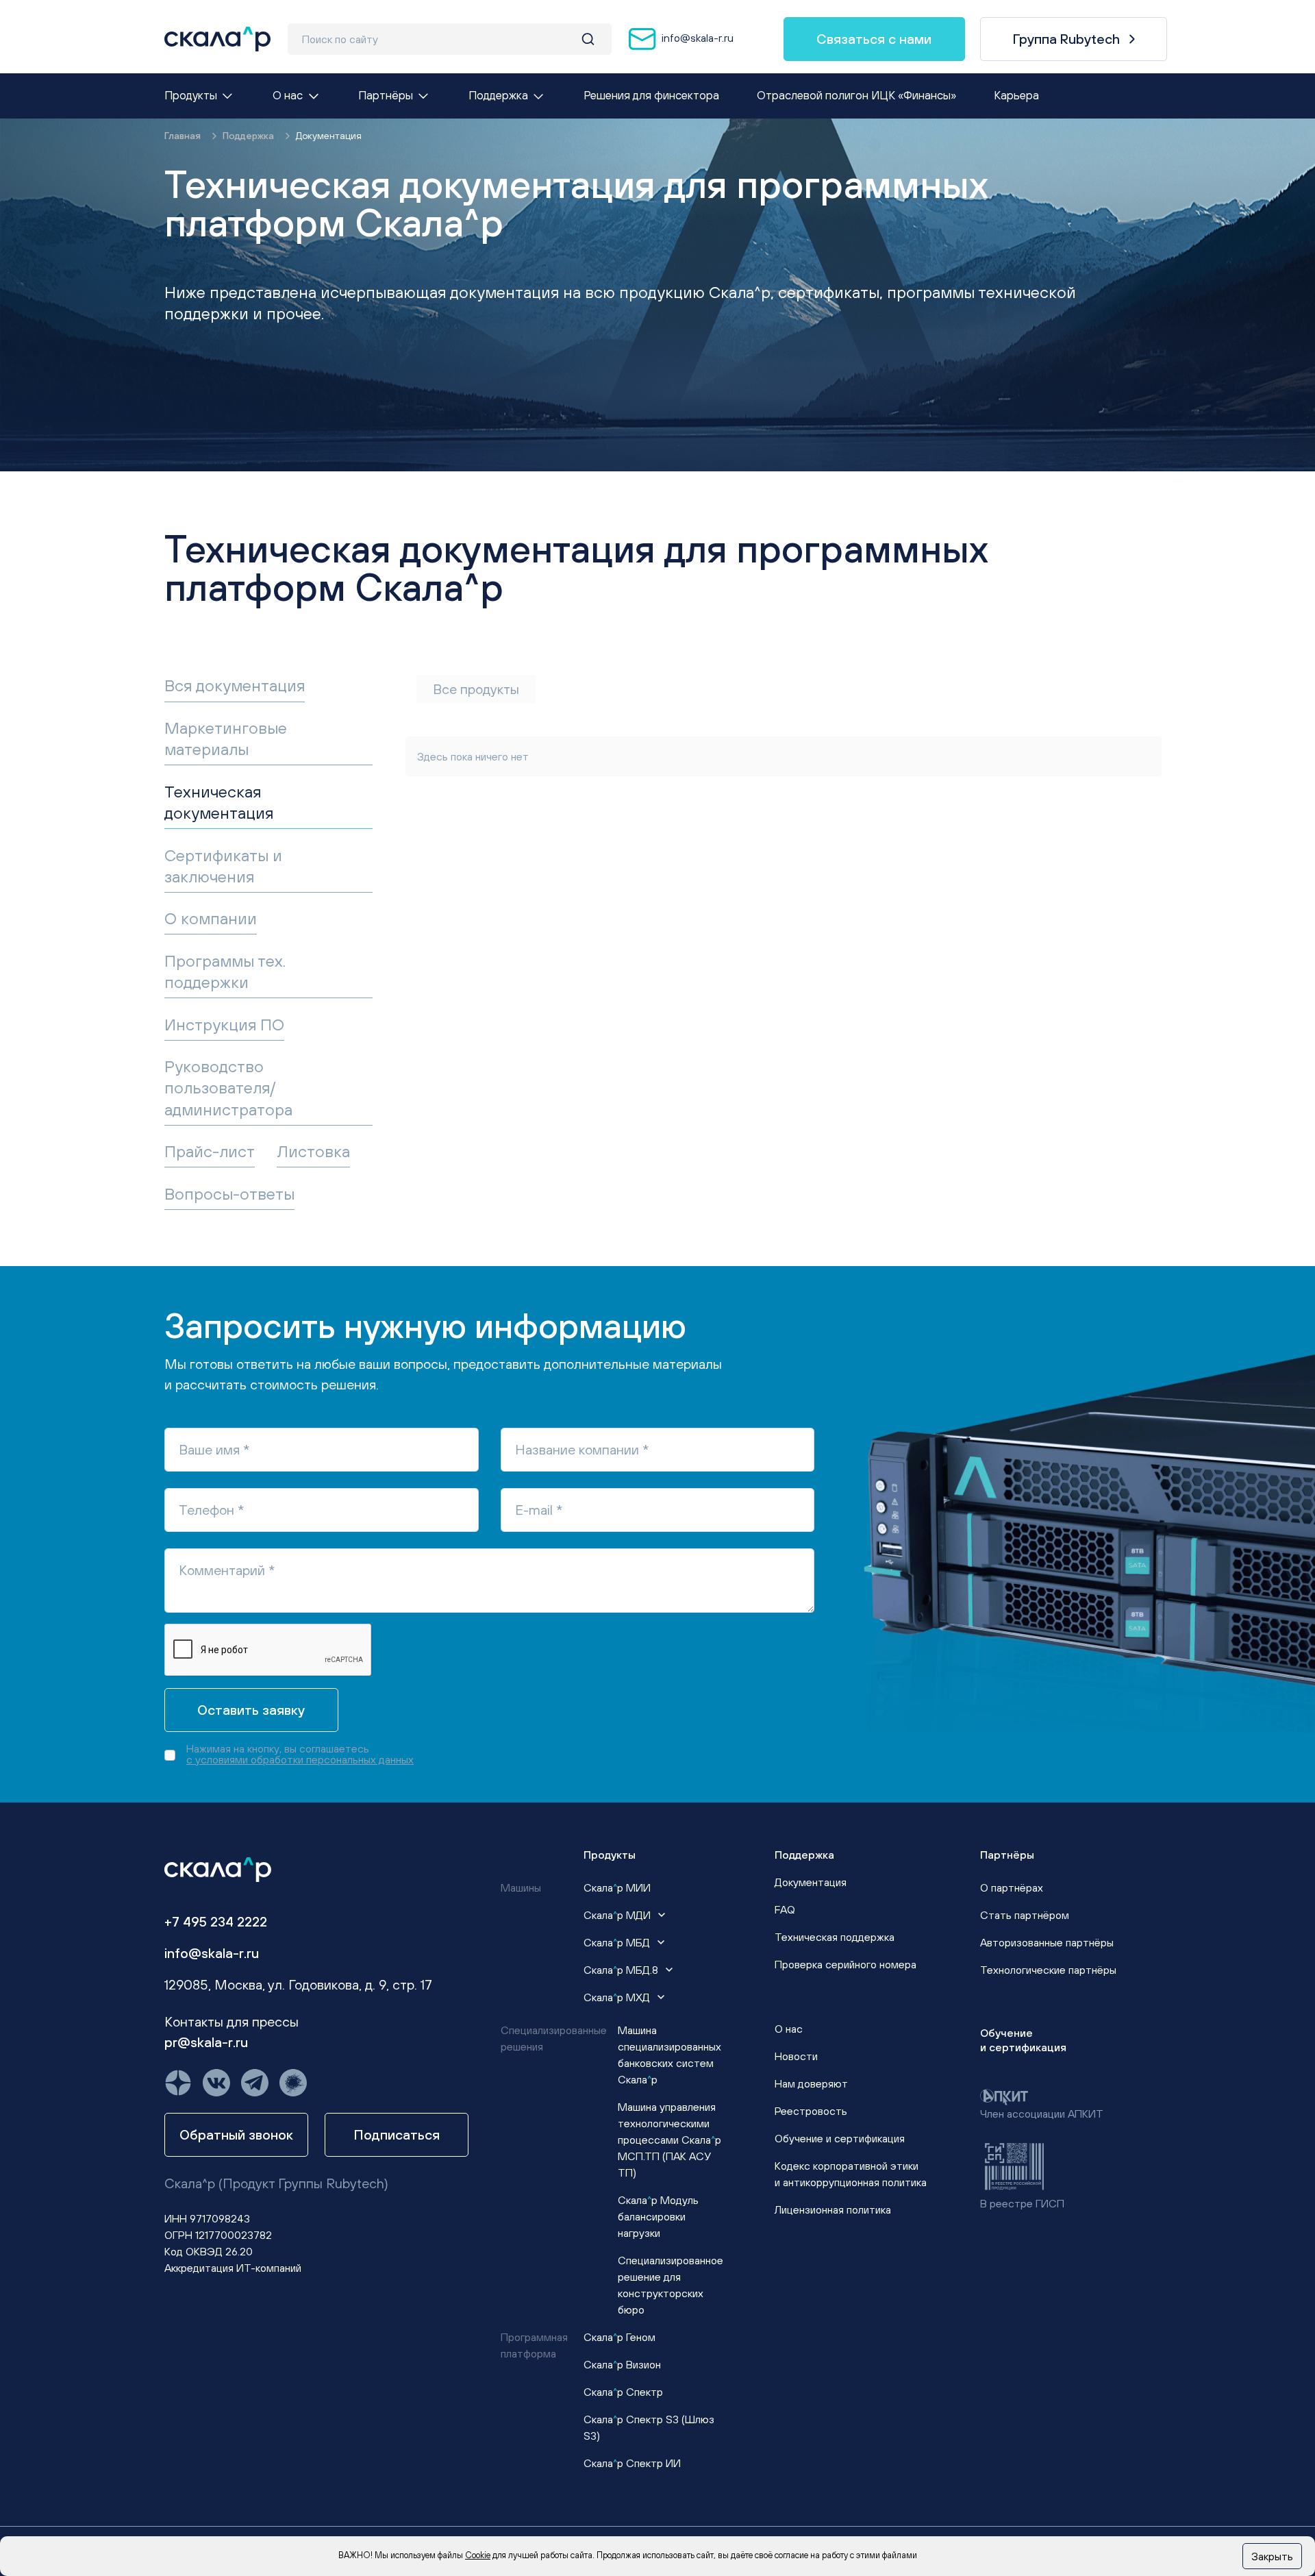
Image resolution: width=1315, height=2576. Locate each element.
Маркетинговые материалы (226, 738)
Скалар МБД (618, 1942)
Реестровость (811, 2111)
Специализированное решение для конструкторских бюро (671, 2285)
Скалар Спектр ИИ (632, 2463)
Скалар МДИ (618, 1915)
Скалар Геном (619, 2337)
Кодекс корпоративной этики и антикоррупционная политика (851, 2174)
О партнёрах (1012, 1887)
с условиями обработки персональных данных (300, 1759)
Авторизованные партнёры (1047, 1942)
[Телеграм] (255, 2083)
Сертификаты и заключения (223, 866)
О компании (211, 918)
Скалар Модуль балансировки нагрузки (658, 2216)
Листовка (313, 1151)
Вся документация (235, 685)
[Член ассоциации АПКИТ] (1004, 2096)
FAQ (785, 1909)
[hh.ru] (293, 2083)
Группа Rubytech (1066, 39)
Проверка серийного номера (846, 1964)
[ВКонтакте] (216, 2083)
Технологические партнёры (1048, 1970)
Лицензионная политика (833, 2209)
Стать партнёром (1025, 1915)
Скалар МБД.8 (622, 1970)
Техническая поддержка (835, 1937)
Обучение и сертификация (840, 2138)
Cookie (478, 2555)
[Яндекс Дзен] (178, 2083)
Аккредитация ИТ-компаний (233, 2268)
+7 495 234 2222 (216, 1921)
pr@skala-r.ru (206, 2042)
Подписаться (397, 2134)
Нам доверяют (811, 2083)
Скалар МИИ (617, 1887)
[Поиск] (588, 39)
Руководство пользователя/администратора (228, 1087)
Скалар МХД (618, 1997)
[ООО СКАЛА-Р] (217, 39)
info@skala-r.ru (696, 38)
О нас (789, 2029)
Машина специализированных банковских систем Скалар (669, 2055)
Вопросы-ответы (229, 1193)
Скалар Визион (622, 2364)
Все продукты (476, 689)
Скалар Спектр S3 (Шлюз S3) (649, 2427)
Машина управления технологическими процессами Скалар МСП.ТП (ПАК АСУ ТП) (669, 2140)
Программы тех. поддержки (225, 971)
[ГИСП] (1014, 2165)
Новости (796, 2056)
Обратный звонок (236, 2134)
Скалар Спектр (623, 2392)
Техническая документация (219, 802)
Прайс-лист (210, 1151)
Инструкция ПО (224, 1024)
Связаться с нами (874, 39)
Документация (811, 1882)
